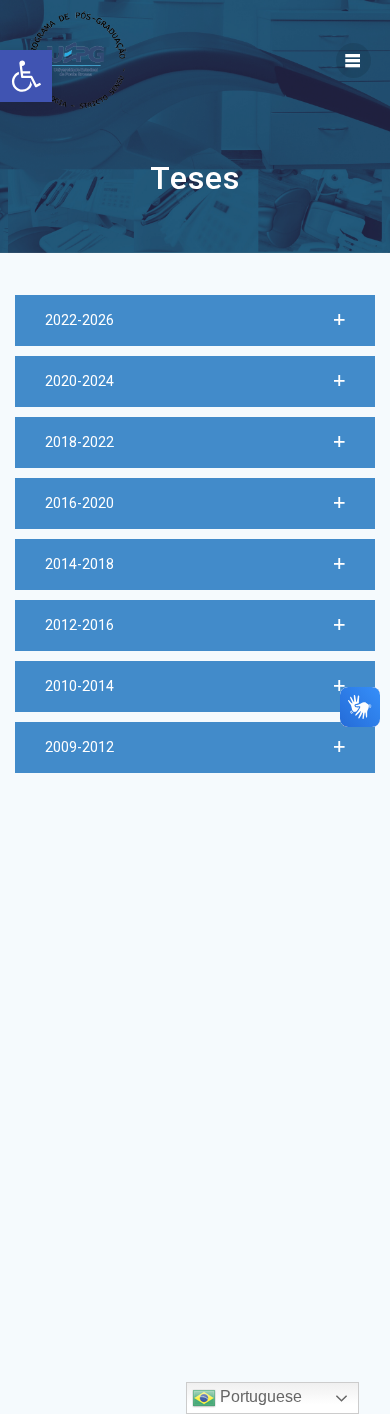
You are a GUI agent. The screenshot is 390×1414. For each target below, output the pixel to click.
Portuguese (259, 1396)
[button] (195, 320)
